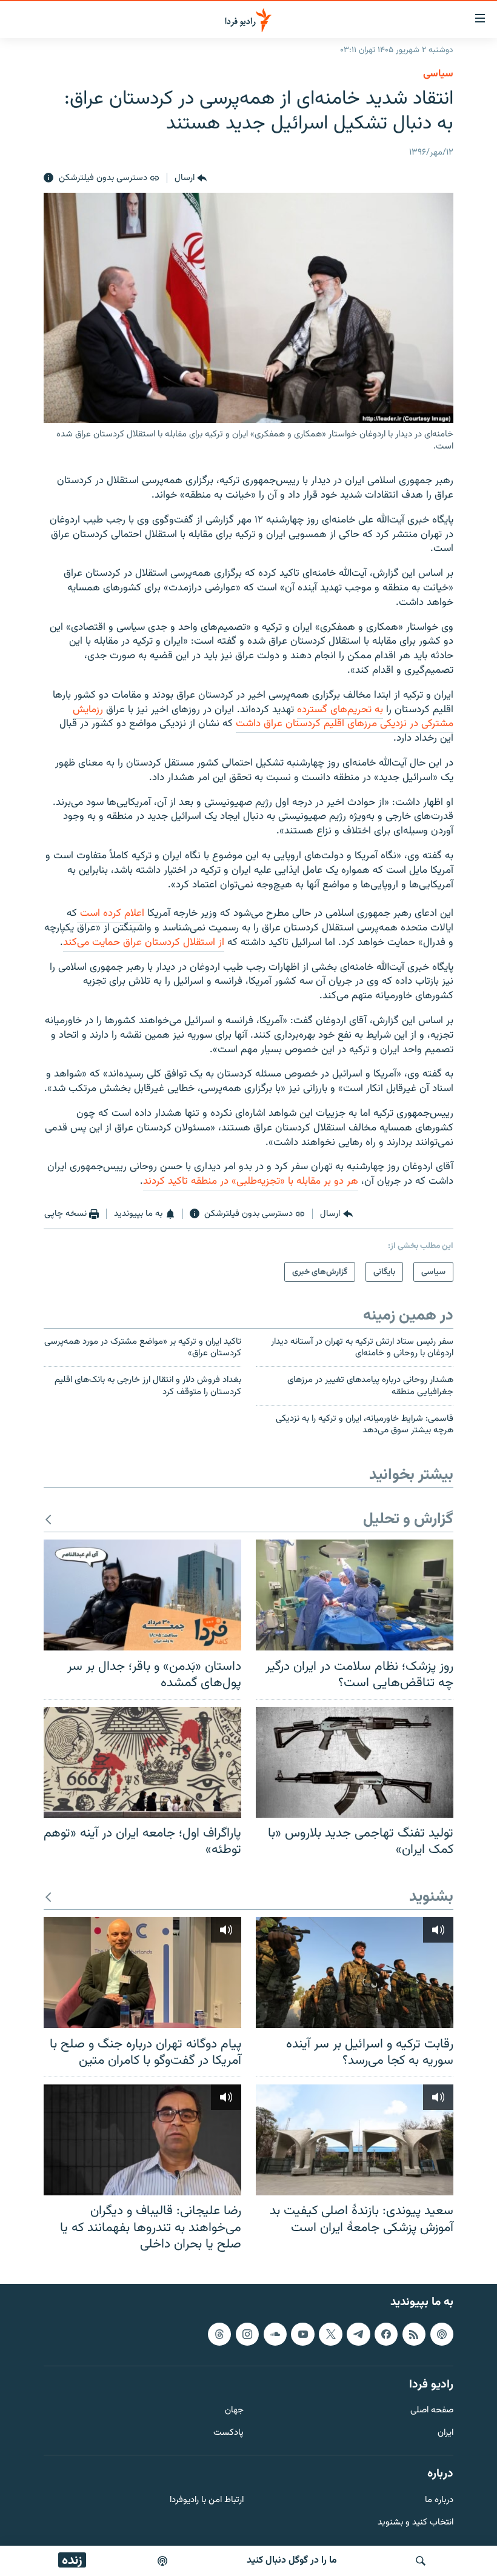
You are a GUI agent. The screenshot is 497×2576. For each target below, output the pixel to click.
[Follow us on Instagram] (247, 2334)
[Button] (191, 178)
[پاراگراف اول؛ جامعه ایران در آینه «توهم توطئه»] (142, 1762)
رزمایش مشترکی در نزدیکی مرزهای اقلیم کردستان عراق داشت (263, 717)
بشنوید (431, 1897)
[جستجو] (421, 2561)
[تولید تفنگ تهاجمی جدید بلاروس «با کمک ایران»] (355, 1762)
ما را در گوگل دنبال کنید (292, 2561)
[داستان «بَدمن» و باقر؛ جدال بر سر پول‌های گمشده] (142, 1595)
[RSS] (414, 2334)
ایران (445, 2433)
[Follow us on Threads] (219, 2334)
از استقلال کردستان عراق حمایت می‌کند (144, 943)
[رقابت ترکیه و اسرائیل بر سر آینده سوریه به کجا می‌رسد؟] (355, 1973)
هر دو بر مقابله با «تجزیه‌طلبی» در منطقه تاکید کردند (251, 1181)
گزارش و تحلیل (408, 1520)
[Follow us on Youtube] (302, 2334)
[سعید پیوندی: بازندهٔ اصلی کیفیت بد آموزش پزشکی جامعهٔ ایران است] (355, 2140)
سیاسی (438, 74)
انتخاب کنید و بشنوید (415, 2522)
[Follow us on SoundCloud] (275, 2334)
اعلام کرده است (111, 913)
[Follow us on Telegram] (358, 2334)
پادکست (228, 2433)
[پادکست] (162, 2561)
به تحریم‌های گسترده (340, 710)
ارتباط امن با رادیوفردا (207, 2500)
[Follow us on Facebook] (386, 2334)
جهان (234, 2411)
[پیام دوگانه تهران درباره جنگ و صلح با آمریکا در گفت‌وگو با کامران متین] (142, 1973)
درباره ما (439, 2500)
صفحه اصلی (432, 2411)
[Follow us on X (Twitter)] (330, 2334)
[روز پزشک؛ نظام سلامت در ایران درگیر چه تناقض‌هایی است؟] (355, 1595)
